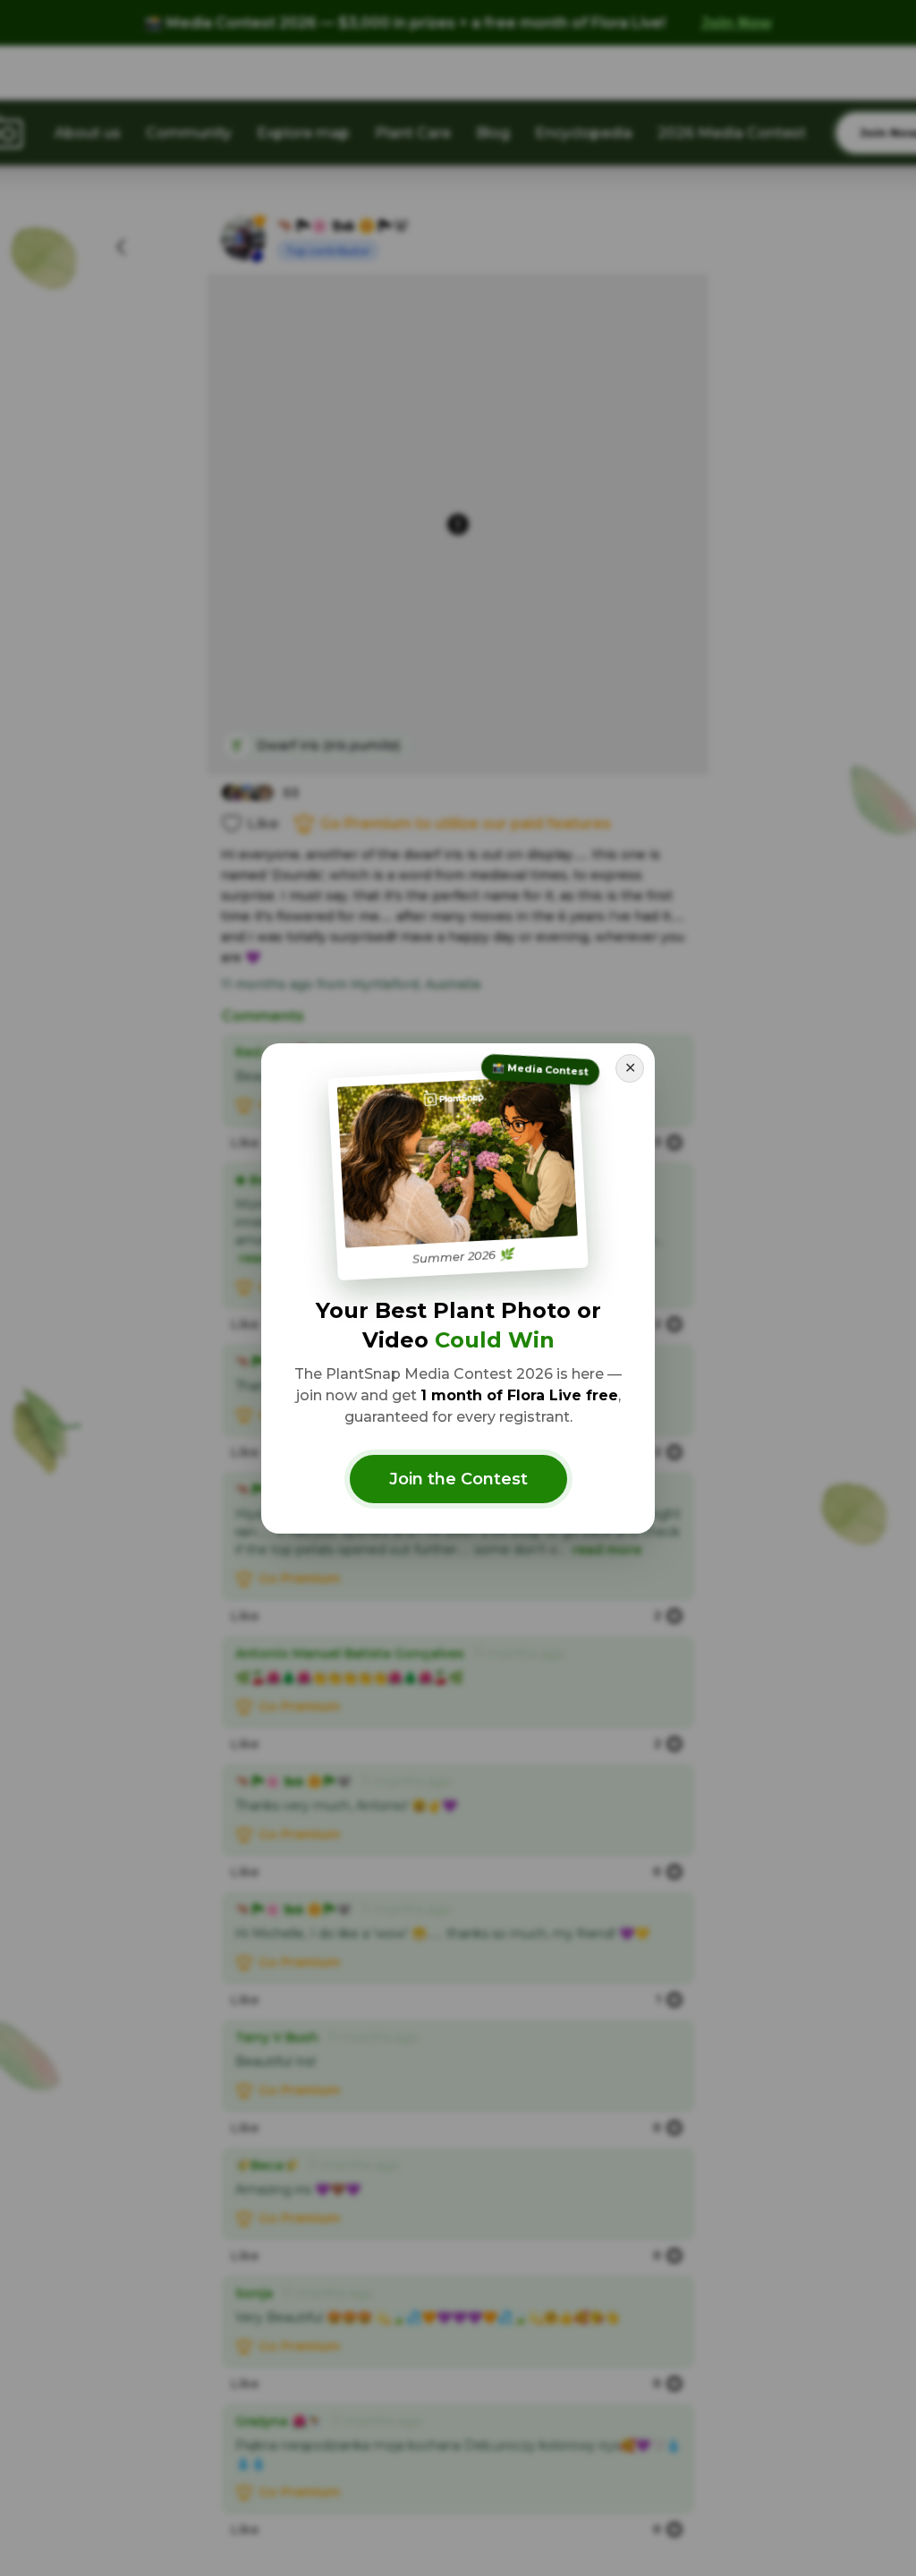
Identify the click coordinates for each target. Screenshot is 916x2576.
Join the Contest (458, 1479)
